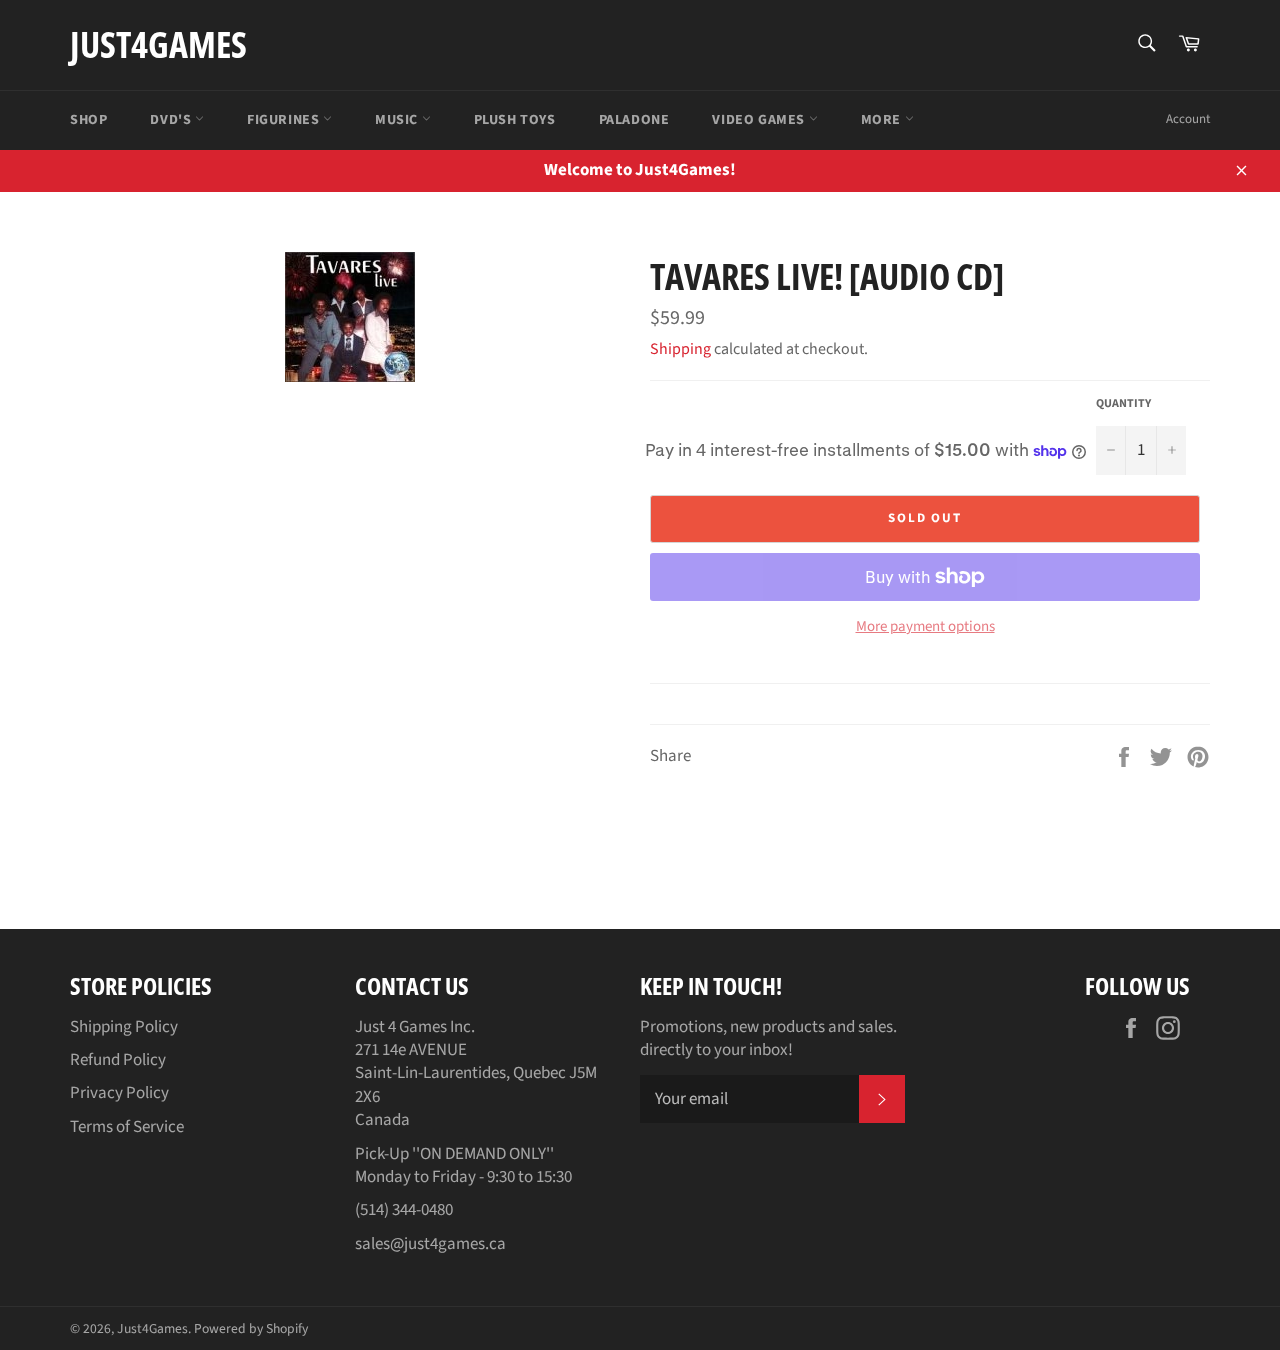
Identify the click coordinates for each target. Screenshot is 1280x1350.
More (883, 120)
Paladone (634, 120)
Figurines (285, 120)
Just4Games (158, 44)
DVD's (172, 120)
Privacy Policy (119, 1093)
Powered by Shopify (251, 1328)
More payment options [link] (925, 627)
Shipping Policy (124, 1027)
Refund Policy (118, 1060)
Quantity (1123, 404)
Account (1188, 119)
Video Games (760, 120)
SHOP (88, 120)
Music (398, 120)
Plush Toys (515, 120)
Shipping (680, 349)
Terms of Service (127, 1127)
